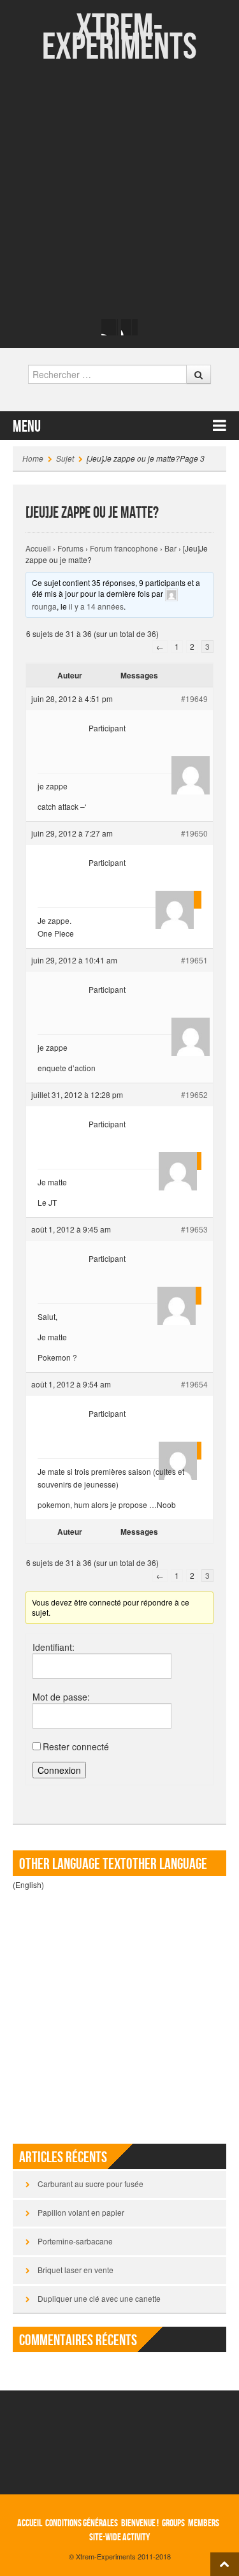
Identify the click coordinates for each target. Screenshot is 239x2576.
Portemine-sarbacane (75, 2241)
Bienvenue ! (140, 2523)
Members (204, 2523)
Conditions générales (82, 2523)
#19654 (194, 1384)
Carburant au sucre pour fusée (91, 2184)
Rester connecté (76, 1746)
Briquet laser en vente (76, 2270)
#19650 (194, 833)
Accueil (38, 548)
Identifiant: (54, 1647)
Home (33, 458)
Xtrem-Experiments (119, 38)
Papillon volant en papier (81, 2212)
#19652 (194, 1094)
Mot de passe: (61, 1697)
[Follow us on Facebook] (110, 327)
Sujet (65, 458)
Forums (70, 548)
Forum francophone (124, 548)
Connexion (59, 1770)
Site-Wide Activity (119, 2537)
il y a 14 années (96, 606)
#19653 (194, 1229)
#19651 (194, 960)
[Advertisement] (119, 190)
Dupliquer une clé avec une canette (99, 2298)
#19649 (194, 699)
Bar (170, 548)
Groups (173, 2523)
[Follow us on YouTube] (129, 327)
